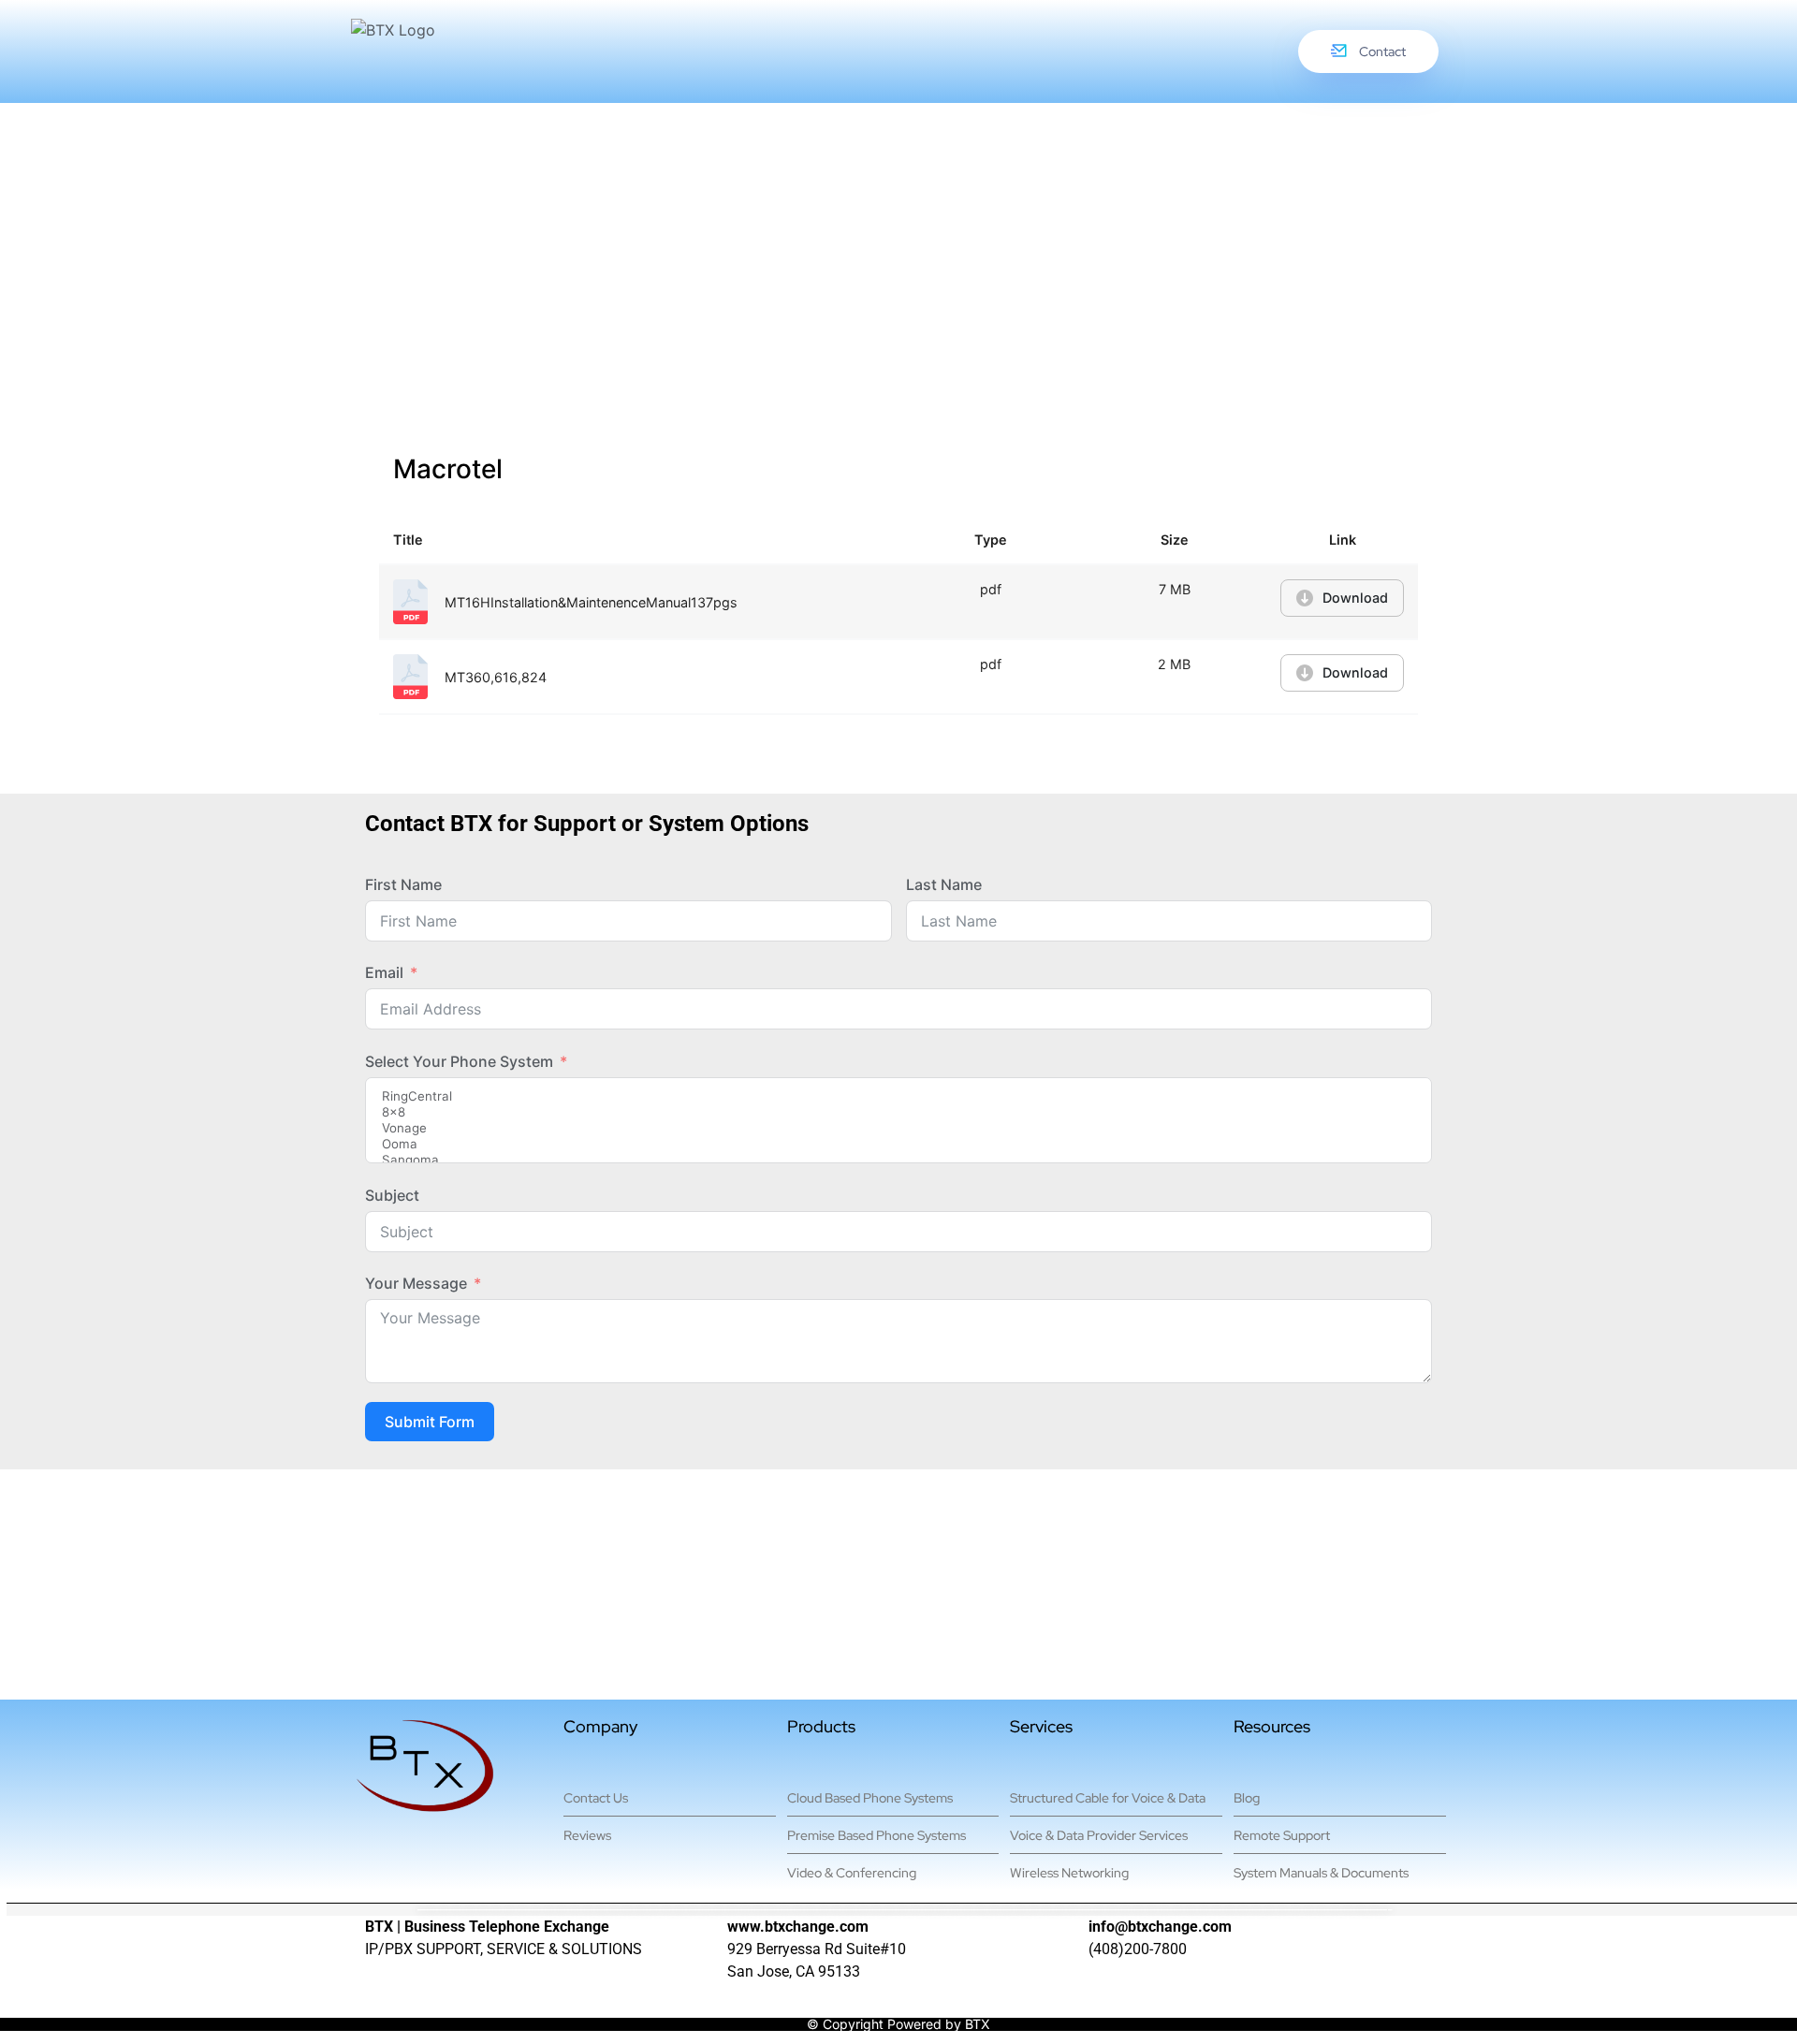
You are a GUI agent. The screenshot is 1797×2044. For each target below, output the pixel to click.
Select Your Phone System (459, 1061)
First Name (403, 884)
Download (1355, 598)
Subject (392, 1195)
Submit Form (430, 1422)
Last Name (944, 884)
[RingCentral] (898, 1096)
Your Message (416, 1283)
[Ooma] (898, 1144)
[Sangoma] (898, 1160)
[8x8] (898, 1112)
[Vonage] (898, 1128)
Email (384, 972)
